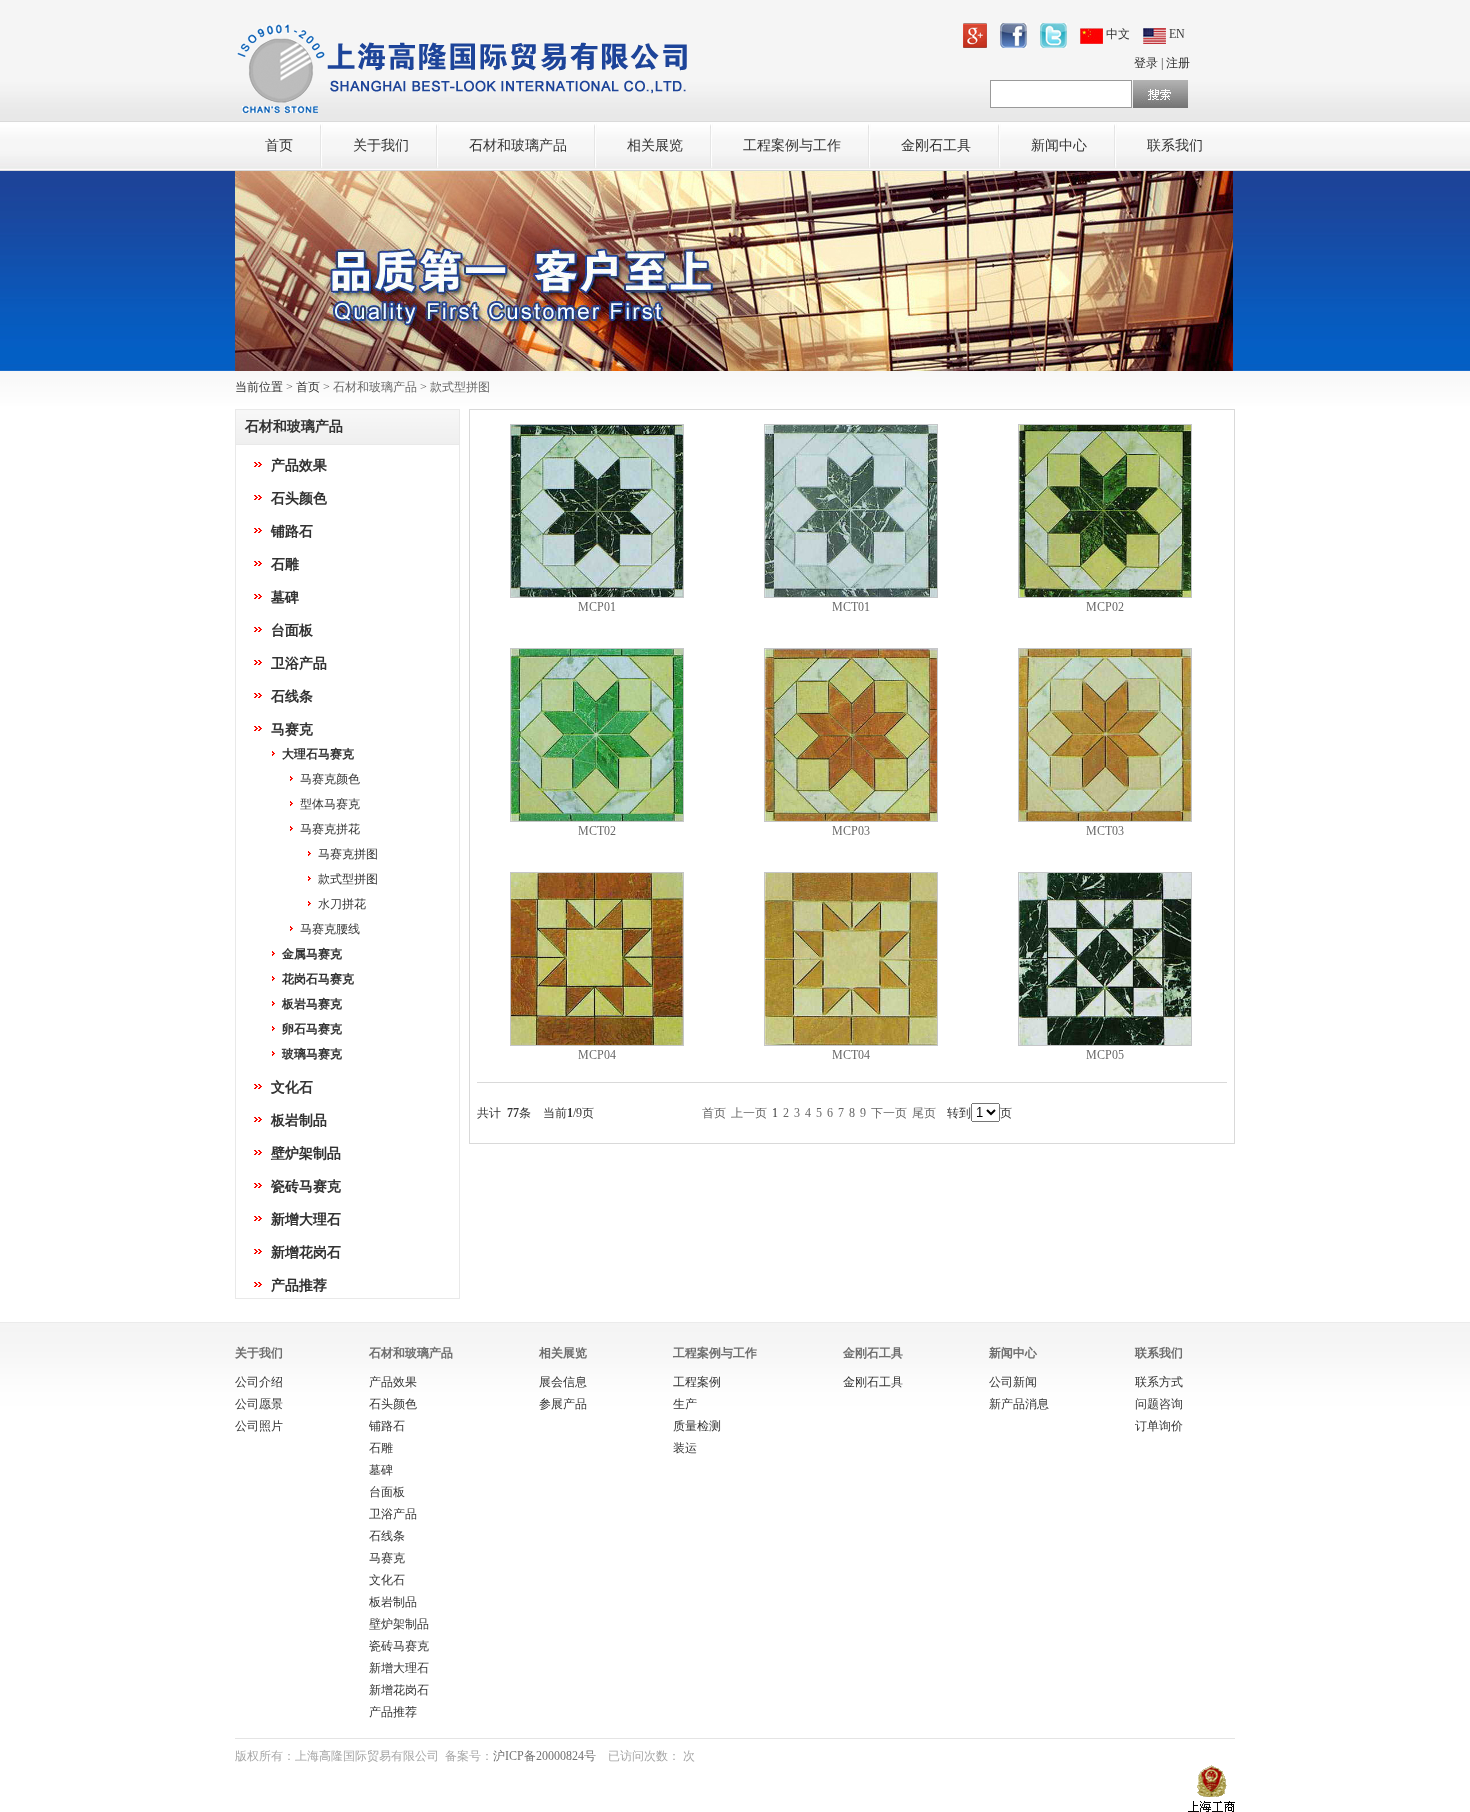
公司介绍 (259, 1382)
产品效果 (299, 465)
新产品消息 (1019, 1404)
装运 (685, 1448)
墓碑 (285, 597)
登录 (1146, 63)
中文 (1118, 34)
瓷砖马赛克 (306, 1186)
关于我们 (381, 145)
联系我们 (1175, 145)
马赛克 (292, 729)
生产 (685, 1404)
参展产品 (563, 1404)
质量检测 (697, 1426)
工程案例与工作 (792, 145)
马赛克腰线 (330, 929)
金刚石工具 (936, 145)
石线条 (292, 696)
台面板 (292, 630)
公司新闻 (1013, 1382)
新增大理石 (306, 1219)
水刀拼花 (342, 904)
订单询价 (1159, 1426)
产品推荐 (299, 1285)
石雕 (285, 564)
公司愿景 (259, 1404)
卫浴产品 (299, 663)
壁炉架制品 (306, 1153)
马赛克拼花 (330, 829)
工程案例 (697, 1382)
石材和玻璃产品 (518, 145)
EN (1175, 34)
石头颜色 (299, 498)
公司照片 (259, 1426)
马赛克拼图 (348, 854)
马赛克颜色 (330, 779)
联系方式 (1159, 1382)
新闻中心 (1059, 145)
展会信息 (563, 1382)
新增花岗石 (306, 1252)
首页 (279, 145)
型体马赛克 (330, 804)
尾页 (924, 1113)
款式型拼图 (348, 879)
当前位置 (259, 387)
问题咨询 (1159, 1404)
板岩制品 (299, 1120)
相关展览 (655, 145)
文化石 (292, 1087)
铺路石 (292, 531)
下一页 (889, 1113)
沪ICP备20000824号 (544, 1756)
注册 (1178, 63)
